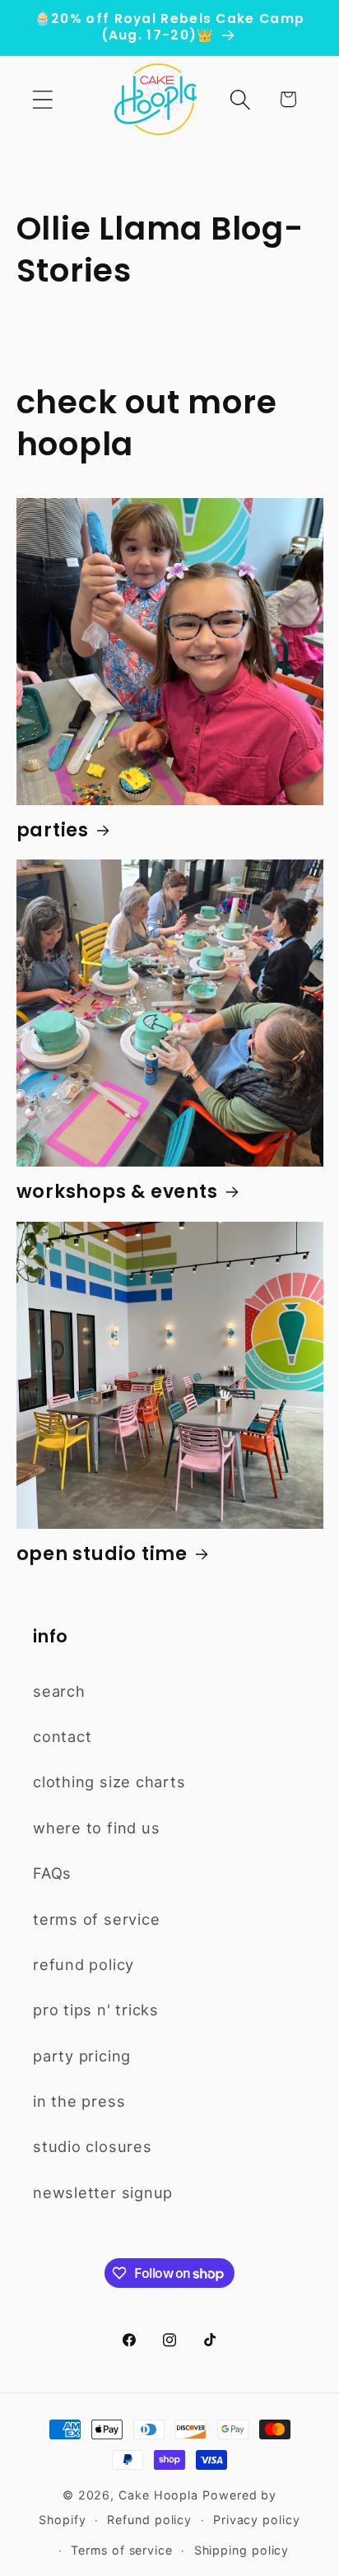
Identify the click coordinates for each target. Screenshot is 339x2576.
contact (62, 1736)
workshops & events (117, 1193)
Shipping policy (242, 2550)
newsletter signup (103, 2192)
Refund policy (149, 2520)
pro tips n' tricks (96, 2010)
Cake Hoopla (158, 2495)
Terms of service (122, 2550)
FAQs (52, 1873)
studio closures (93, 2146)
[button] (42, 99)
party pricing (82, 2056)
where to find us (96, 1828)
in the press (79, 2101)
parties (53, 831)
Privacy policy (257, 2520)
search (59, 1691)
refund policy (84, 1964)
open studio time (102, 1555)
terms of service (96, 1919)
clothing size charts (109, 1782)
